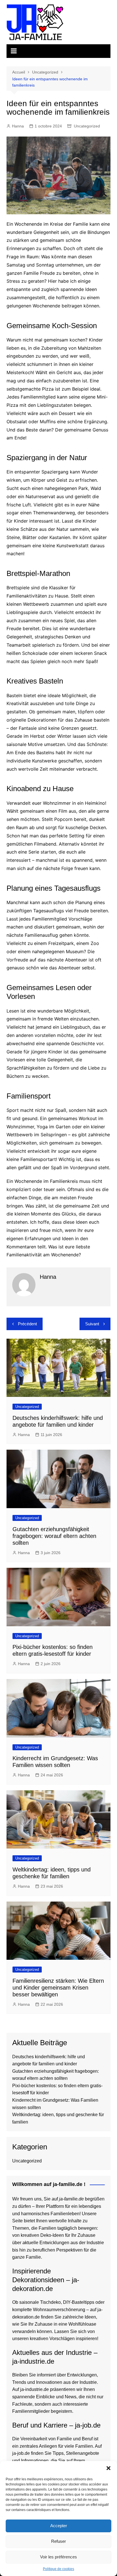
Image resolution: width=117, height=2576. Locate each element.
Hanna (18, 126)
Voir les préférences (58, 2557)
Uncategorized (87, 126)
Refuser (58, 2541)
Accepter (59, 2526)
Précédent (27, 1324)
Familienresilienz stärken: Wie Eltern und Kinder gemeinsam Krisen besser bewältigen (58, 1988)
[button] (108, 2468)
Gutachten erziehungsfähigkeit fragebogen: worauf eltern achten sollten (54, 1536)
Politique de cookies (58, 2569)
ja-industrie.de (35, 2389)
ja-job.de (21, 2453)
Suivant (92, 1324)
